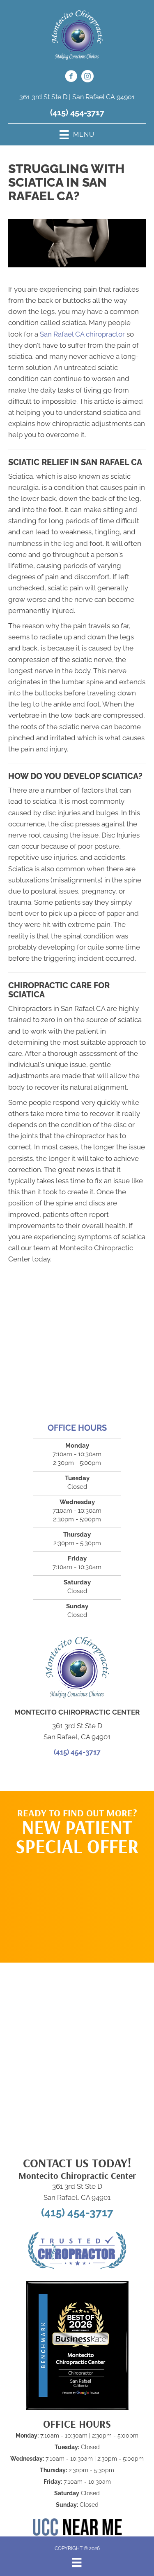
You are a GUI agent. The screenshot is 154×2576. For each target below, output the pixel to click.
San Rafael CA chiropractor (82, 334)
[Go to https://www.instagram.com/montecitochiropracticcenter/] (87, 77)
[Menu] (77, 2562)
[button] (77, 1905)
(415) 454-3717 (77, 112)
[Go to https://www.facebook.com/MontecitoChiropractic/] (71, 77)
